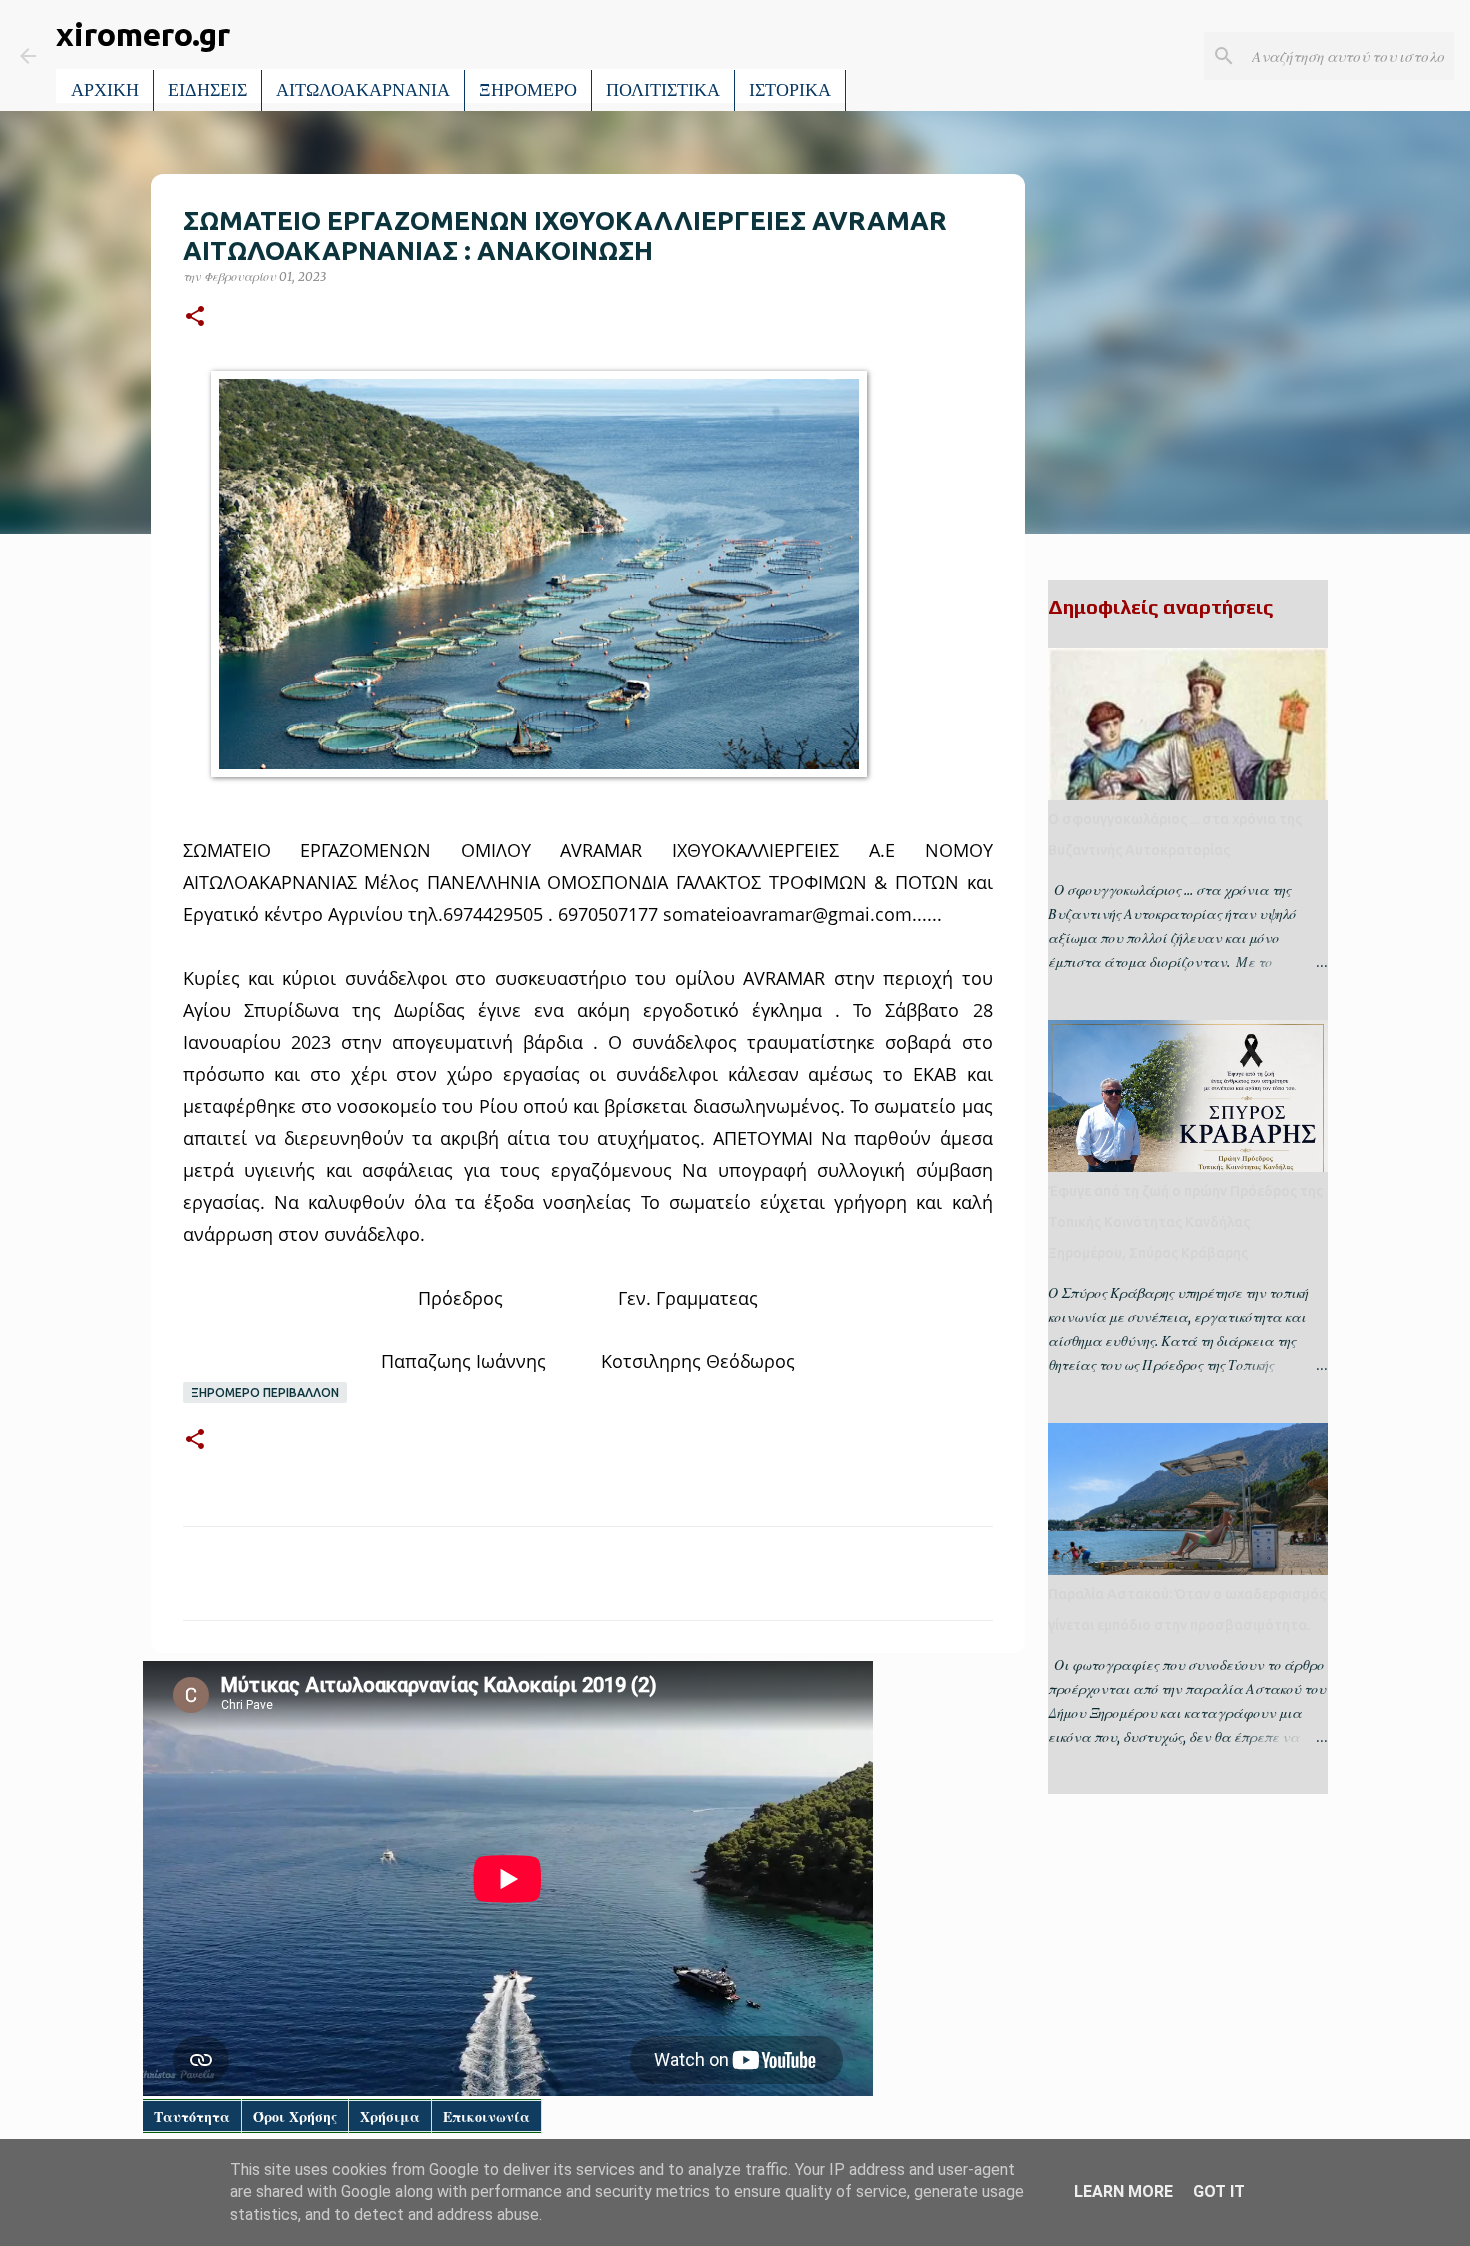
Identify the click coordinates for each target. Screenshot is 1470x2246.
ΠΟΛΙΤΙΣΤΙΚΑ (663, 90)
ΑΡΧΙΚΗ (105, 90)
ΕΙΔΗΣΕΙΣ (207, 90)
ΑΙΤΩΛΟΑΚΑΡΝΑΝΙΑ (363, 90)
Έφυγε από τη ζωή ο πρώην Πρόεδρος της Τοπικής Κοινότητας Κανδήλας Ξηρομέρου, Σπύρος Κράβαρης (1185, 1222)
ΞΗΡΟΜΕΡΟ (528, 90)
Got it (1219, 2191)
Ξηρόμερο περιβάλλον (265, 1392)
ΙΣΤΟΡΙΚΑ (790, 90)
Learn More (1123, 2191)
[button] (195, 317)
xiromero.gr (143, 34)
